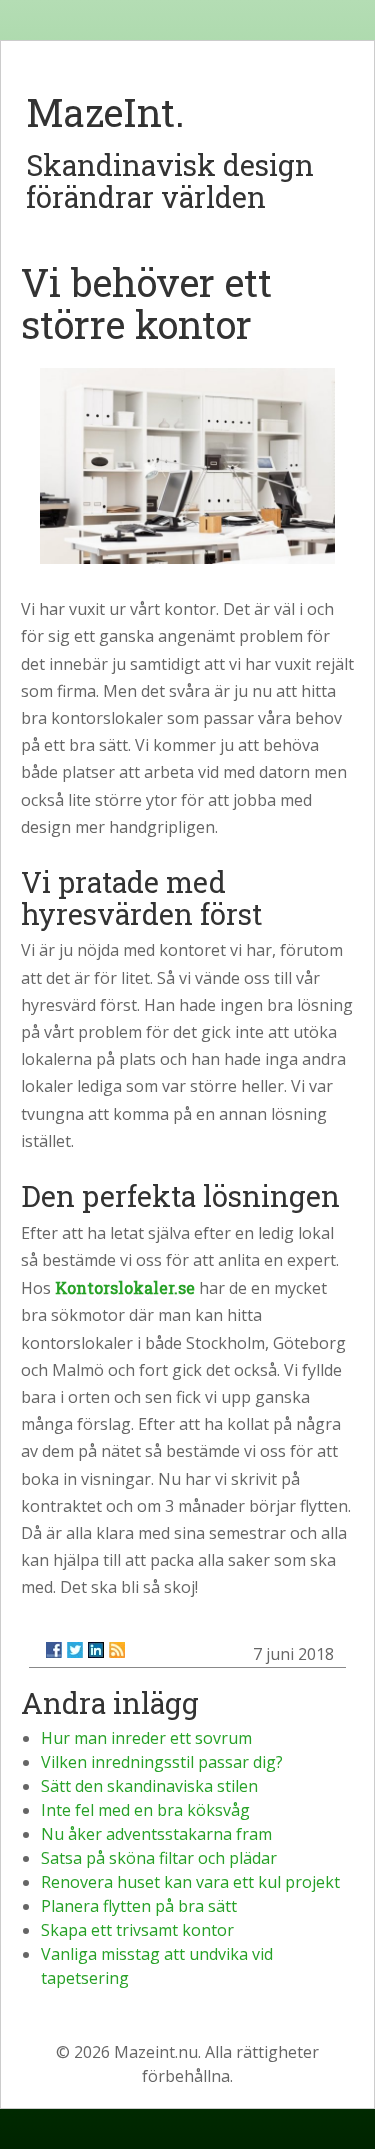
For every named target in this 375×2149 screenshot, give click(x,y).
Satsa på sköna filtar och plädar (159, 1858)
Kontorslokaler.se (125, 1287)
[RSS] (117, 1650)
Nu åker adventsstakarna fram (156, 1834)
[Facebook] (54, 1650)
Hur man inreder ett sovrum (146, 1738)
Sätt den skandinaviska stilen (149, 1786)
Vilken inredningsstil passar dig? (162, 1762)
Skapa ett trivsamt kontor (137, 1930)
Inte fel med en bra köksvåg (145, 1810)
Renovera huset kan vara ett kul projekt (190, 1882)
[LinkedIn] (96, 1650)
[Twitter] (75, 1650)
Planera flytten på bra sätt (139, 1906)
